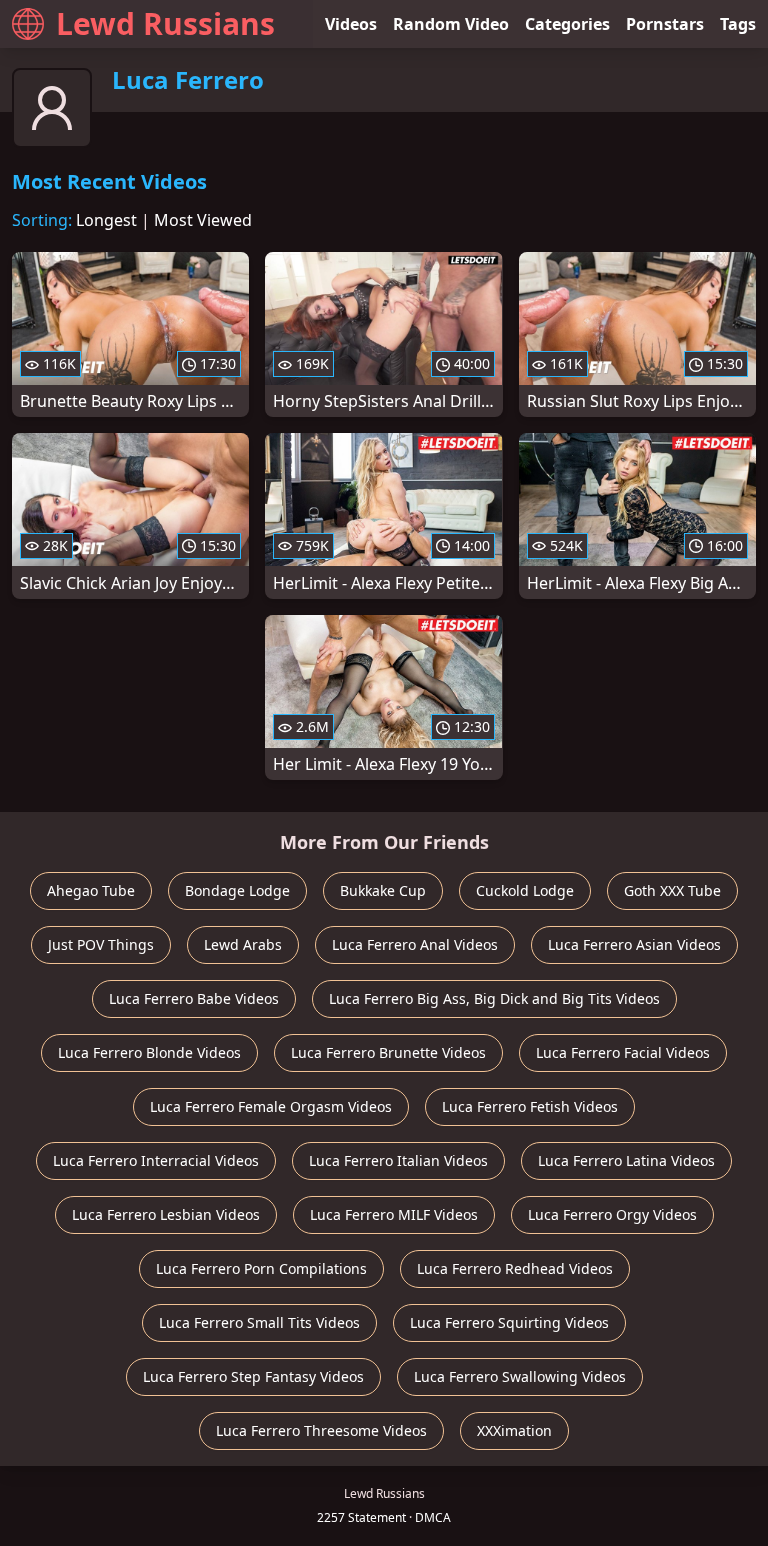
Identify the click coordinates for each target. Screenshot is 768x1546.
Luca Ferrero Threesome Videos (321, 1430)
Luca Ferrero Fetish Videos (530, 1106)
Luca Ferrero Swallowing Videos (520, 1376)
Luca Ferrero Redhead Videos (515, 1268)
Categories (567, 24)
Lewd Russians (165, 23)
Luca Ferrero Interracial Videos (156, 1160)
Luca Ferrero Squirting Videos (509, 1322)
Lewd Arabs (243, 944)
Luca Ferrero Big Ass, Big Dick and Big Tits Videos (494, 998)
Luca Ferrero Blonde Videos (149, 1052)
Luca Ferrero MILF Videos (394, 1214)
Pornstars (665, 24)
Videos (351, 24)
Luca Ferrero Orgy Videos (612, 1214)
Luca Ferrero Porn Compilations (261, 1268)
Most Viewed (203, 220)
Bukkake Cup (383, 890)
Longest (106, 220)
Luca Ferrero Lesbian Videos (166, 1214)
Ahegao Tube (91, 890)
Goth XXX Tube (672, 890)
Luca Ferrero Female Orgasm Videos (271, 1106)
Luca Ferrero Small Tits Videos (259, 1322)
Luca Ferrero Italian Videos (398, 1160)
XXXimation (514, 1430)
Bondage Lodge (237, 890)
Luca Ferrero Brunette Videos (388, 1052)
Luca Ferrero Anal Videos (415, 944)
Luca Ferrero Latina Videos (626, 1160)
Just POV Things (101, 944)
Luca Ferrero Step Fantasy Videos (253, 1376)
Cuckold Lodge (525, 890)
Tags (738, 24)
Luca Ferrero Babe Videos (194, 998)
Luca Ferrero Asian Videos (634, 944)
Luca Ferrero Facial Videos (623, 1052)
